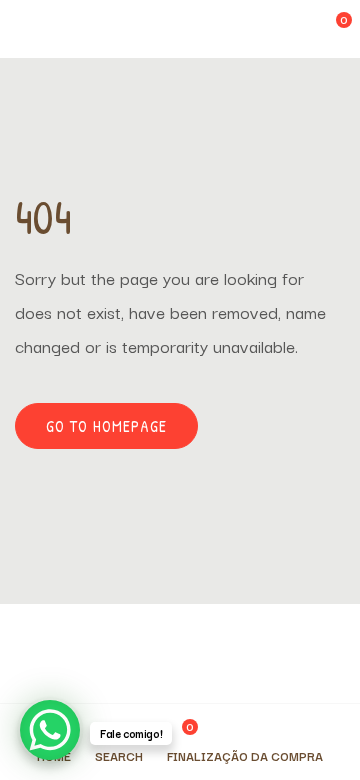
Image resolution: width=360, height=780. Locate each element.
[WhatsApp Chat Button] (50, 730)
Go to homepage (106, 426)
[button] (330, 29)
